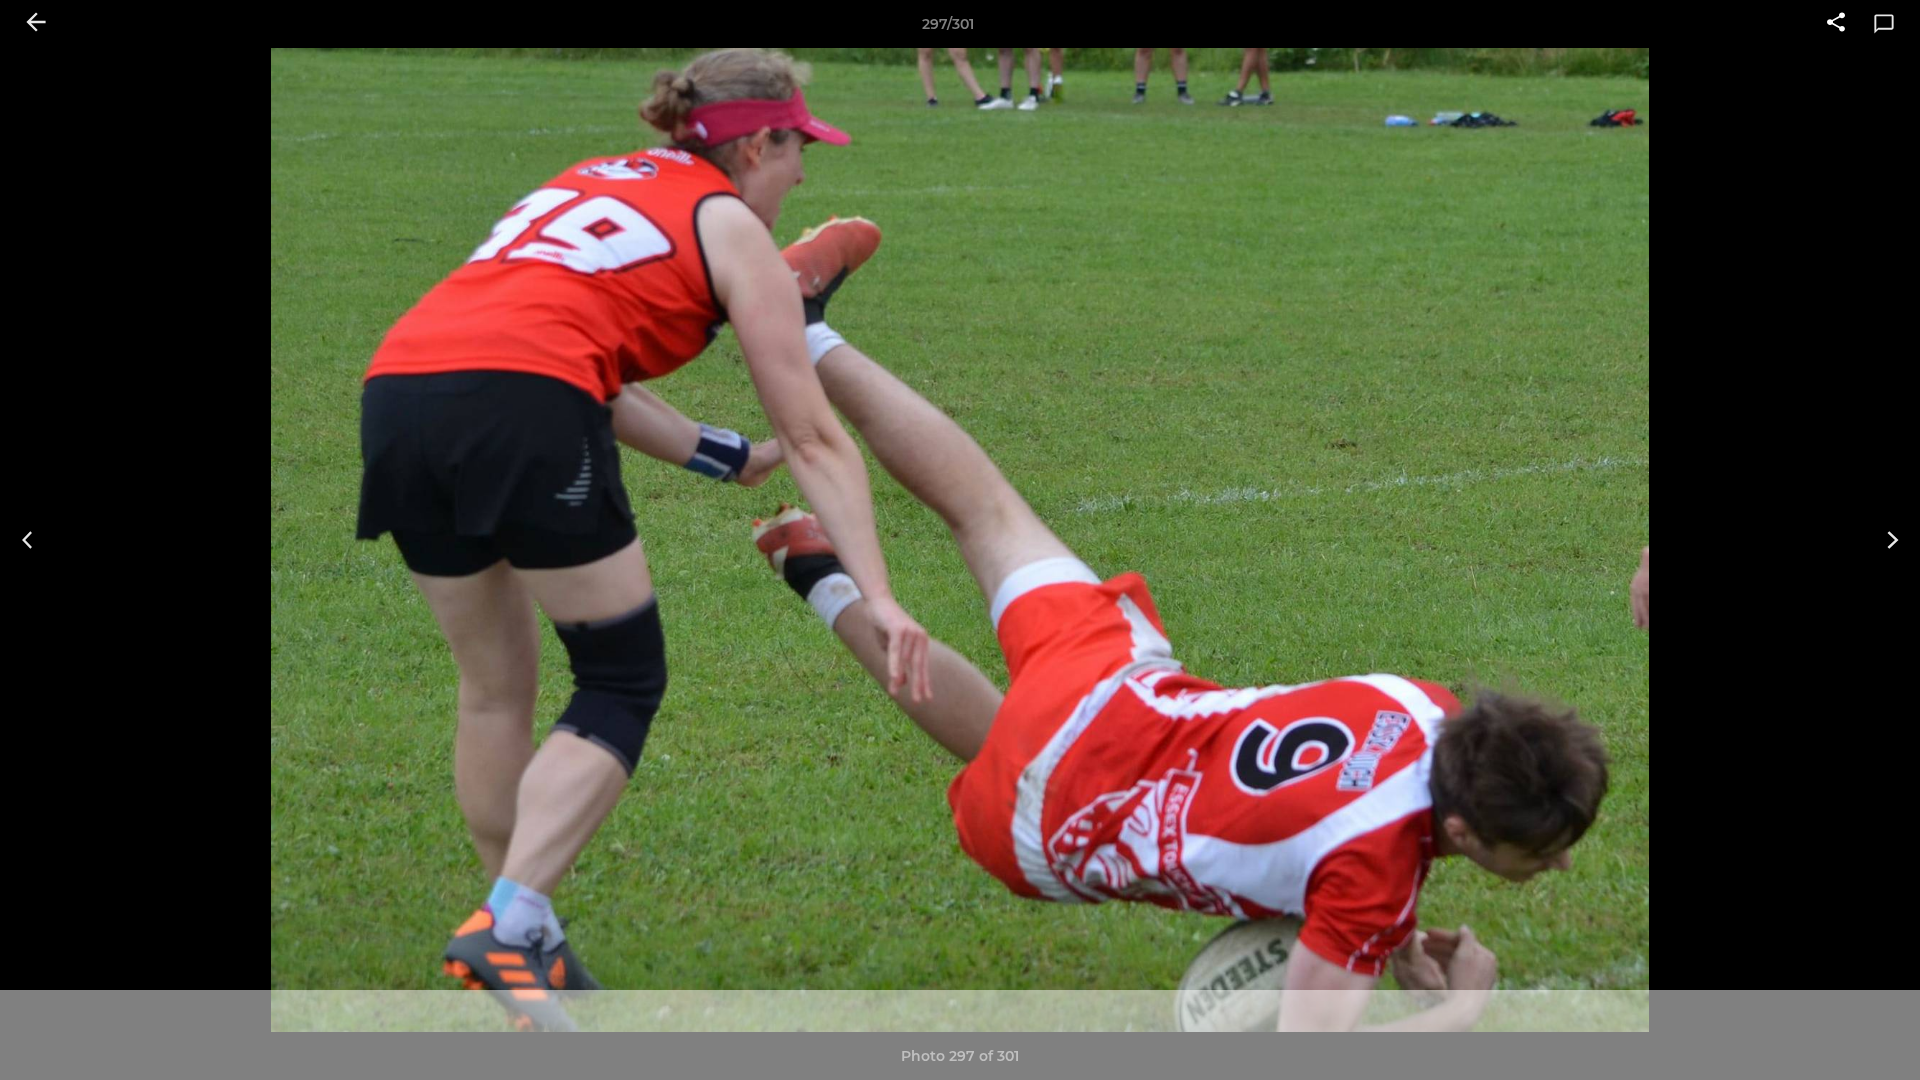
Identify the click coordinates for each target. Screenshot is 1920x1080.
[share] (1836, 24)
